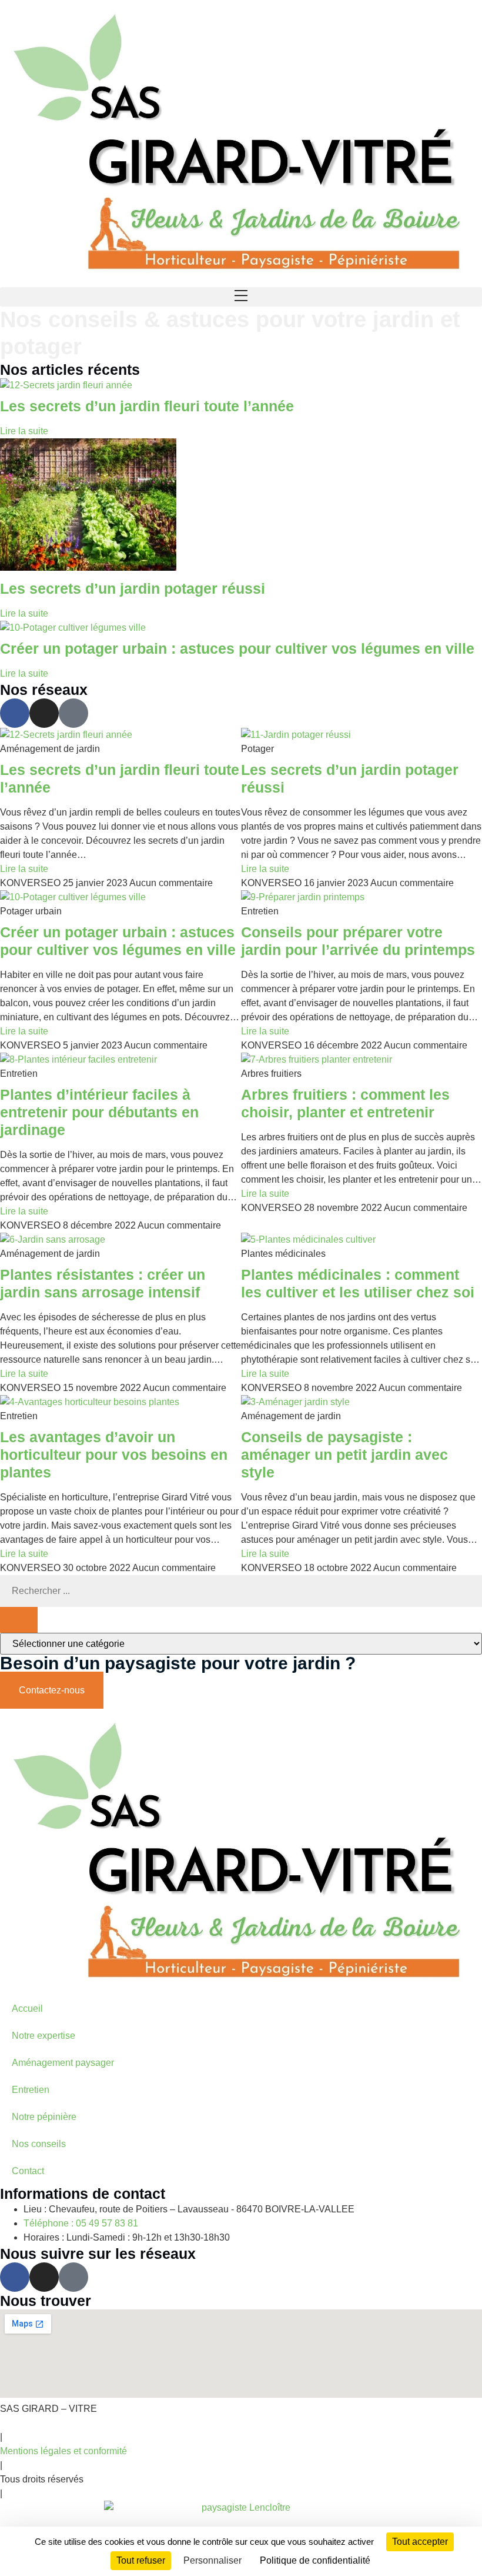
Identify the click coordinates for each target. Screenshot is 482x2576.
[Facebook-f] (15, 713)
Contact (28, 2171)
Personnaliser (212, 2560)
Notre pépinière (44, 2117)
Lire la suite (24, 431)
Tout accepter (420, 2542)
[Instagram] (44, 713)
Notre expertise (43, 2036)
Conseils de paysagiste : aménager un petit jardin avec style (344, 1455)
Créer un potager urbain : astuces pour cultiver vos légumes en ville (237, 648)
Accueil (27, 2008)
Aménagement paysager (63, 2063)
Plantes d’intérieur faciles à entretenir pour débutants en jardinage (99, 1112)
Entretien (31, 2090)
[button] (241, 297)
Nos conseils (39, 2144)
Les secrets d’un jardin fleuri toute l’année (147, 406)
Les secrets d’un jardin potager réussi (133, 588)
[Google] (73, 713)
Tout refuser (141, 2560)
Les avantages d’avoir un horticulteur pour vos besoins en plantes (114, 1455)
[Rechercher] (19, 1620)
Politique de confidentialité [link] (315, 2560)
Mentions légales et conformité (63, 2451)
